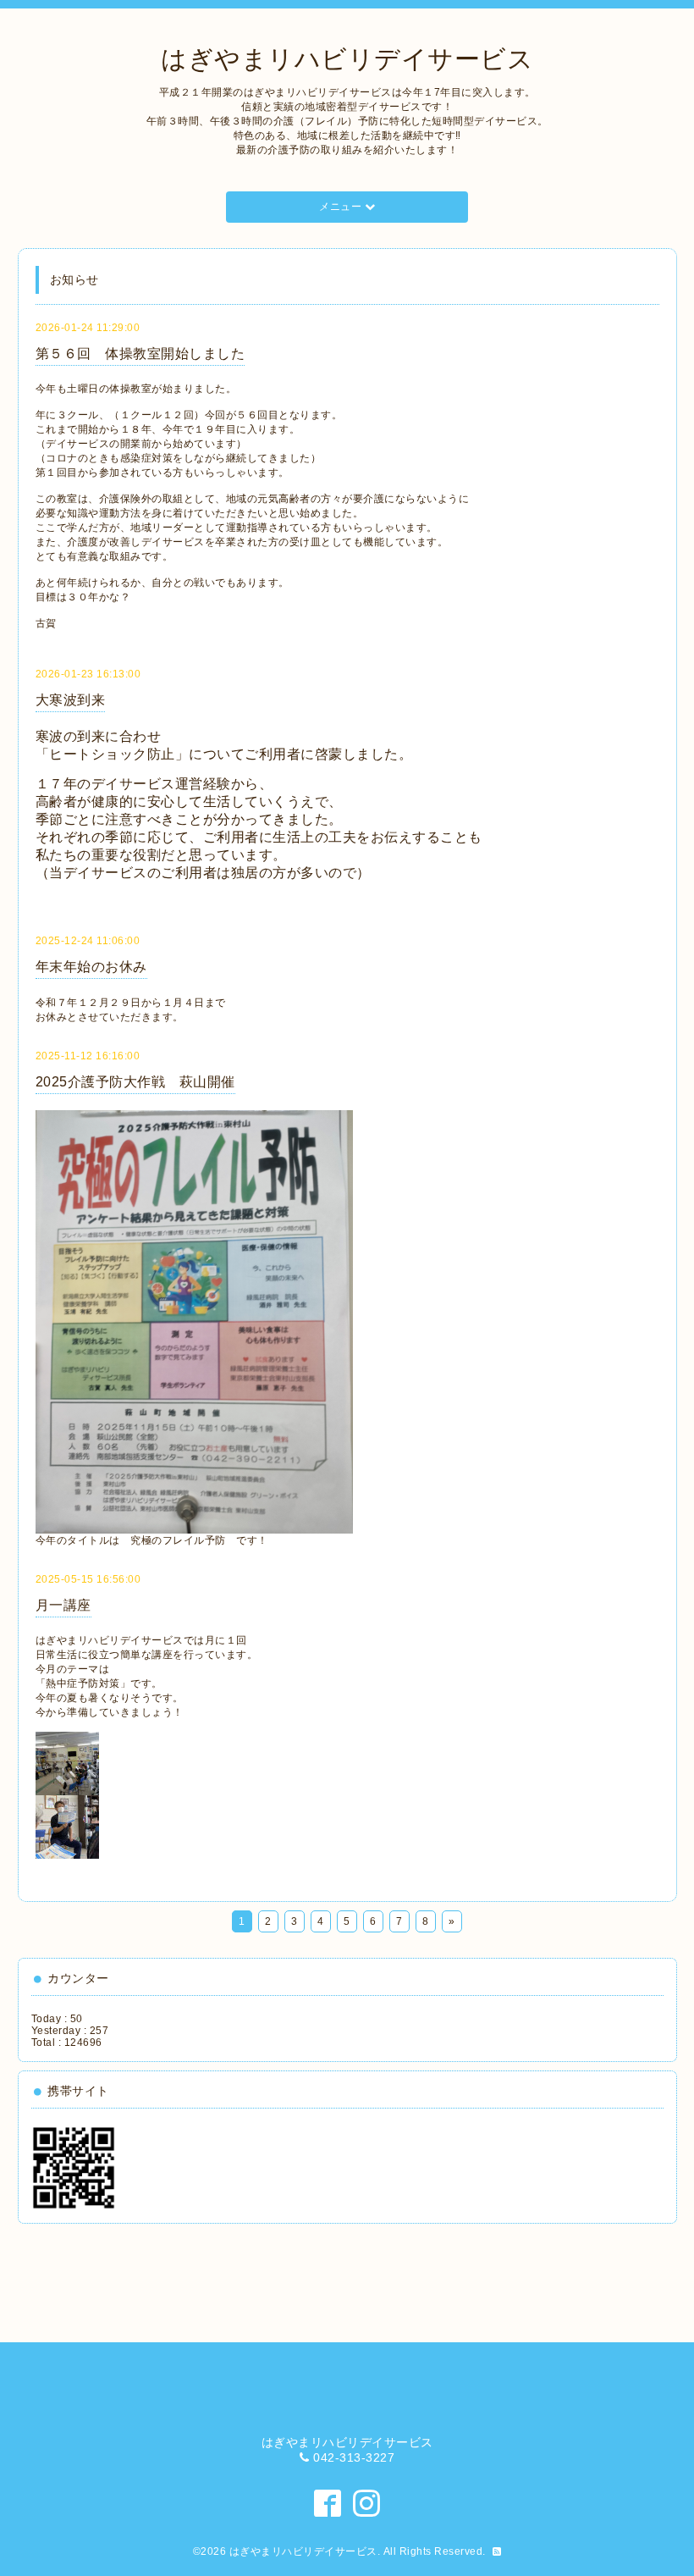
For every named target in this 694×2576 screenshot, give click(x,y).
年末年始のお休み (91, 967)
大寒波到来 (71, 700)
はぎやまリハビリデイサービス (347, 59)
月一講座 (63, 1605)
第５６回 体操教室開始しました (140, 354)
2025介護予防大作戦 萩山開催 (135, 1082)
